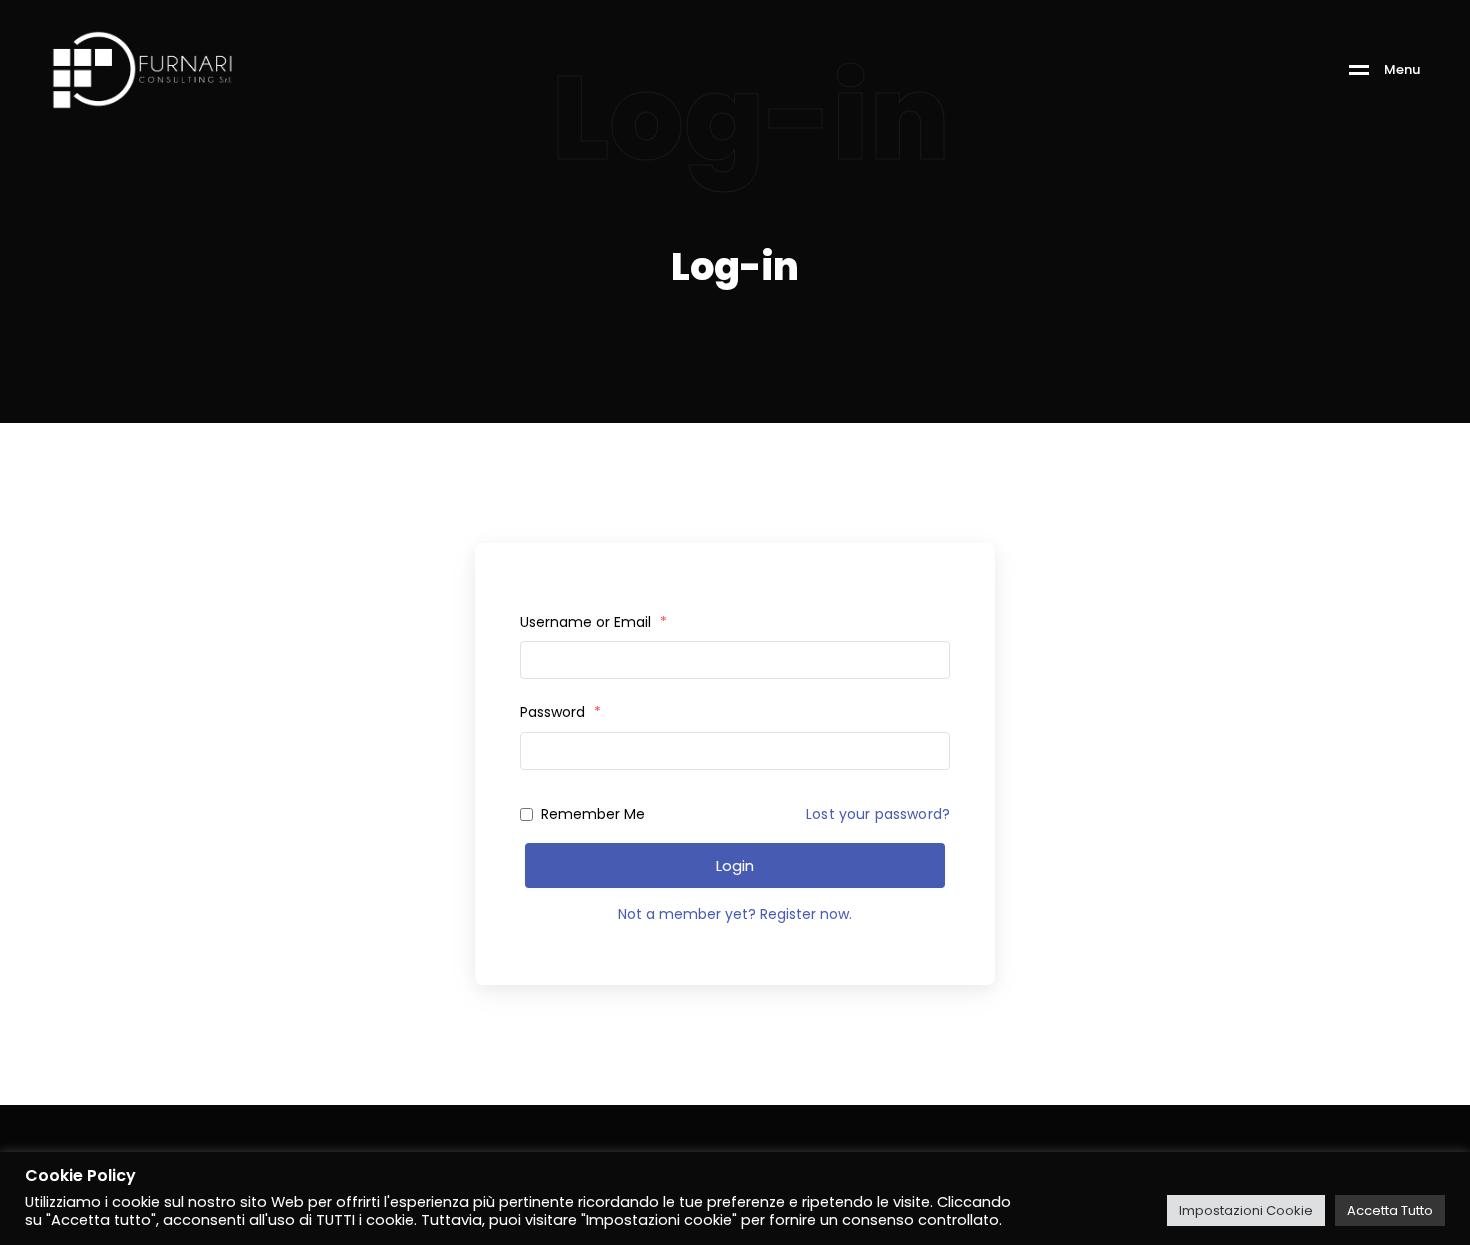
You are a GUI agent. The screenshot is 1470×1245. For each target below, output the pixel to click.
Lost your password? (878, 814)
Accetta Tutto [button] (1390, 1210)
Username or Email (593, 622)
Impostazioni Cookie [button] (1246, 1210)
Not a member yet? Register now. (735, 914)
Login (735, 865)
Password (560, 712)
